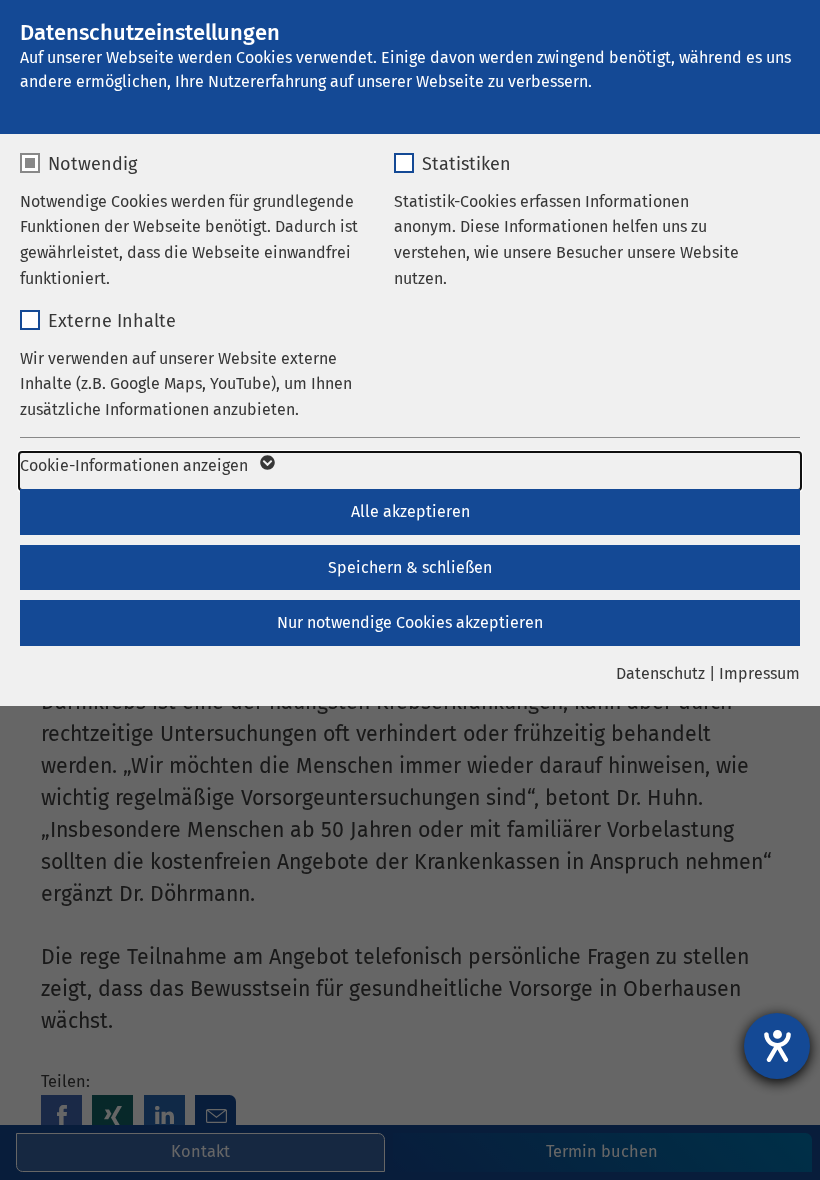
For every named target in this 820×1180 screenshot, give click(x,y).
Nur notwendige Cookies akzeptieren (410, 622)
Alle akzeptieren (410, 511)
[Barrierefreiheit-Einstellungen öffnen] (777, 1046)
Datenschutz (660, 673)
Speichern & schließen (410, 567)
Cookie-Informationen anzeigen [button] (136, 465)
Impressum (759, 673)
